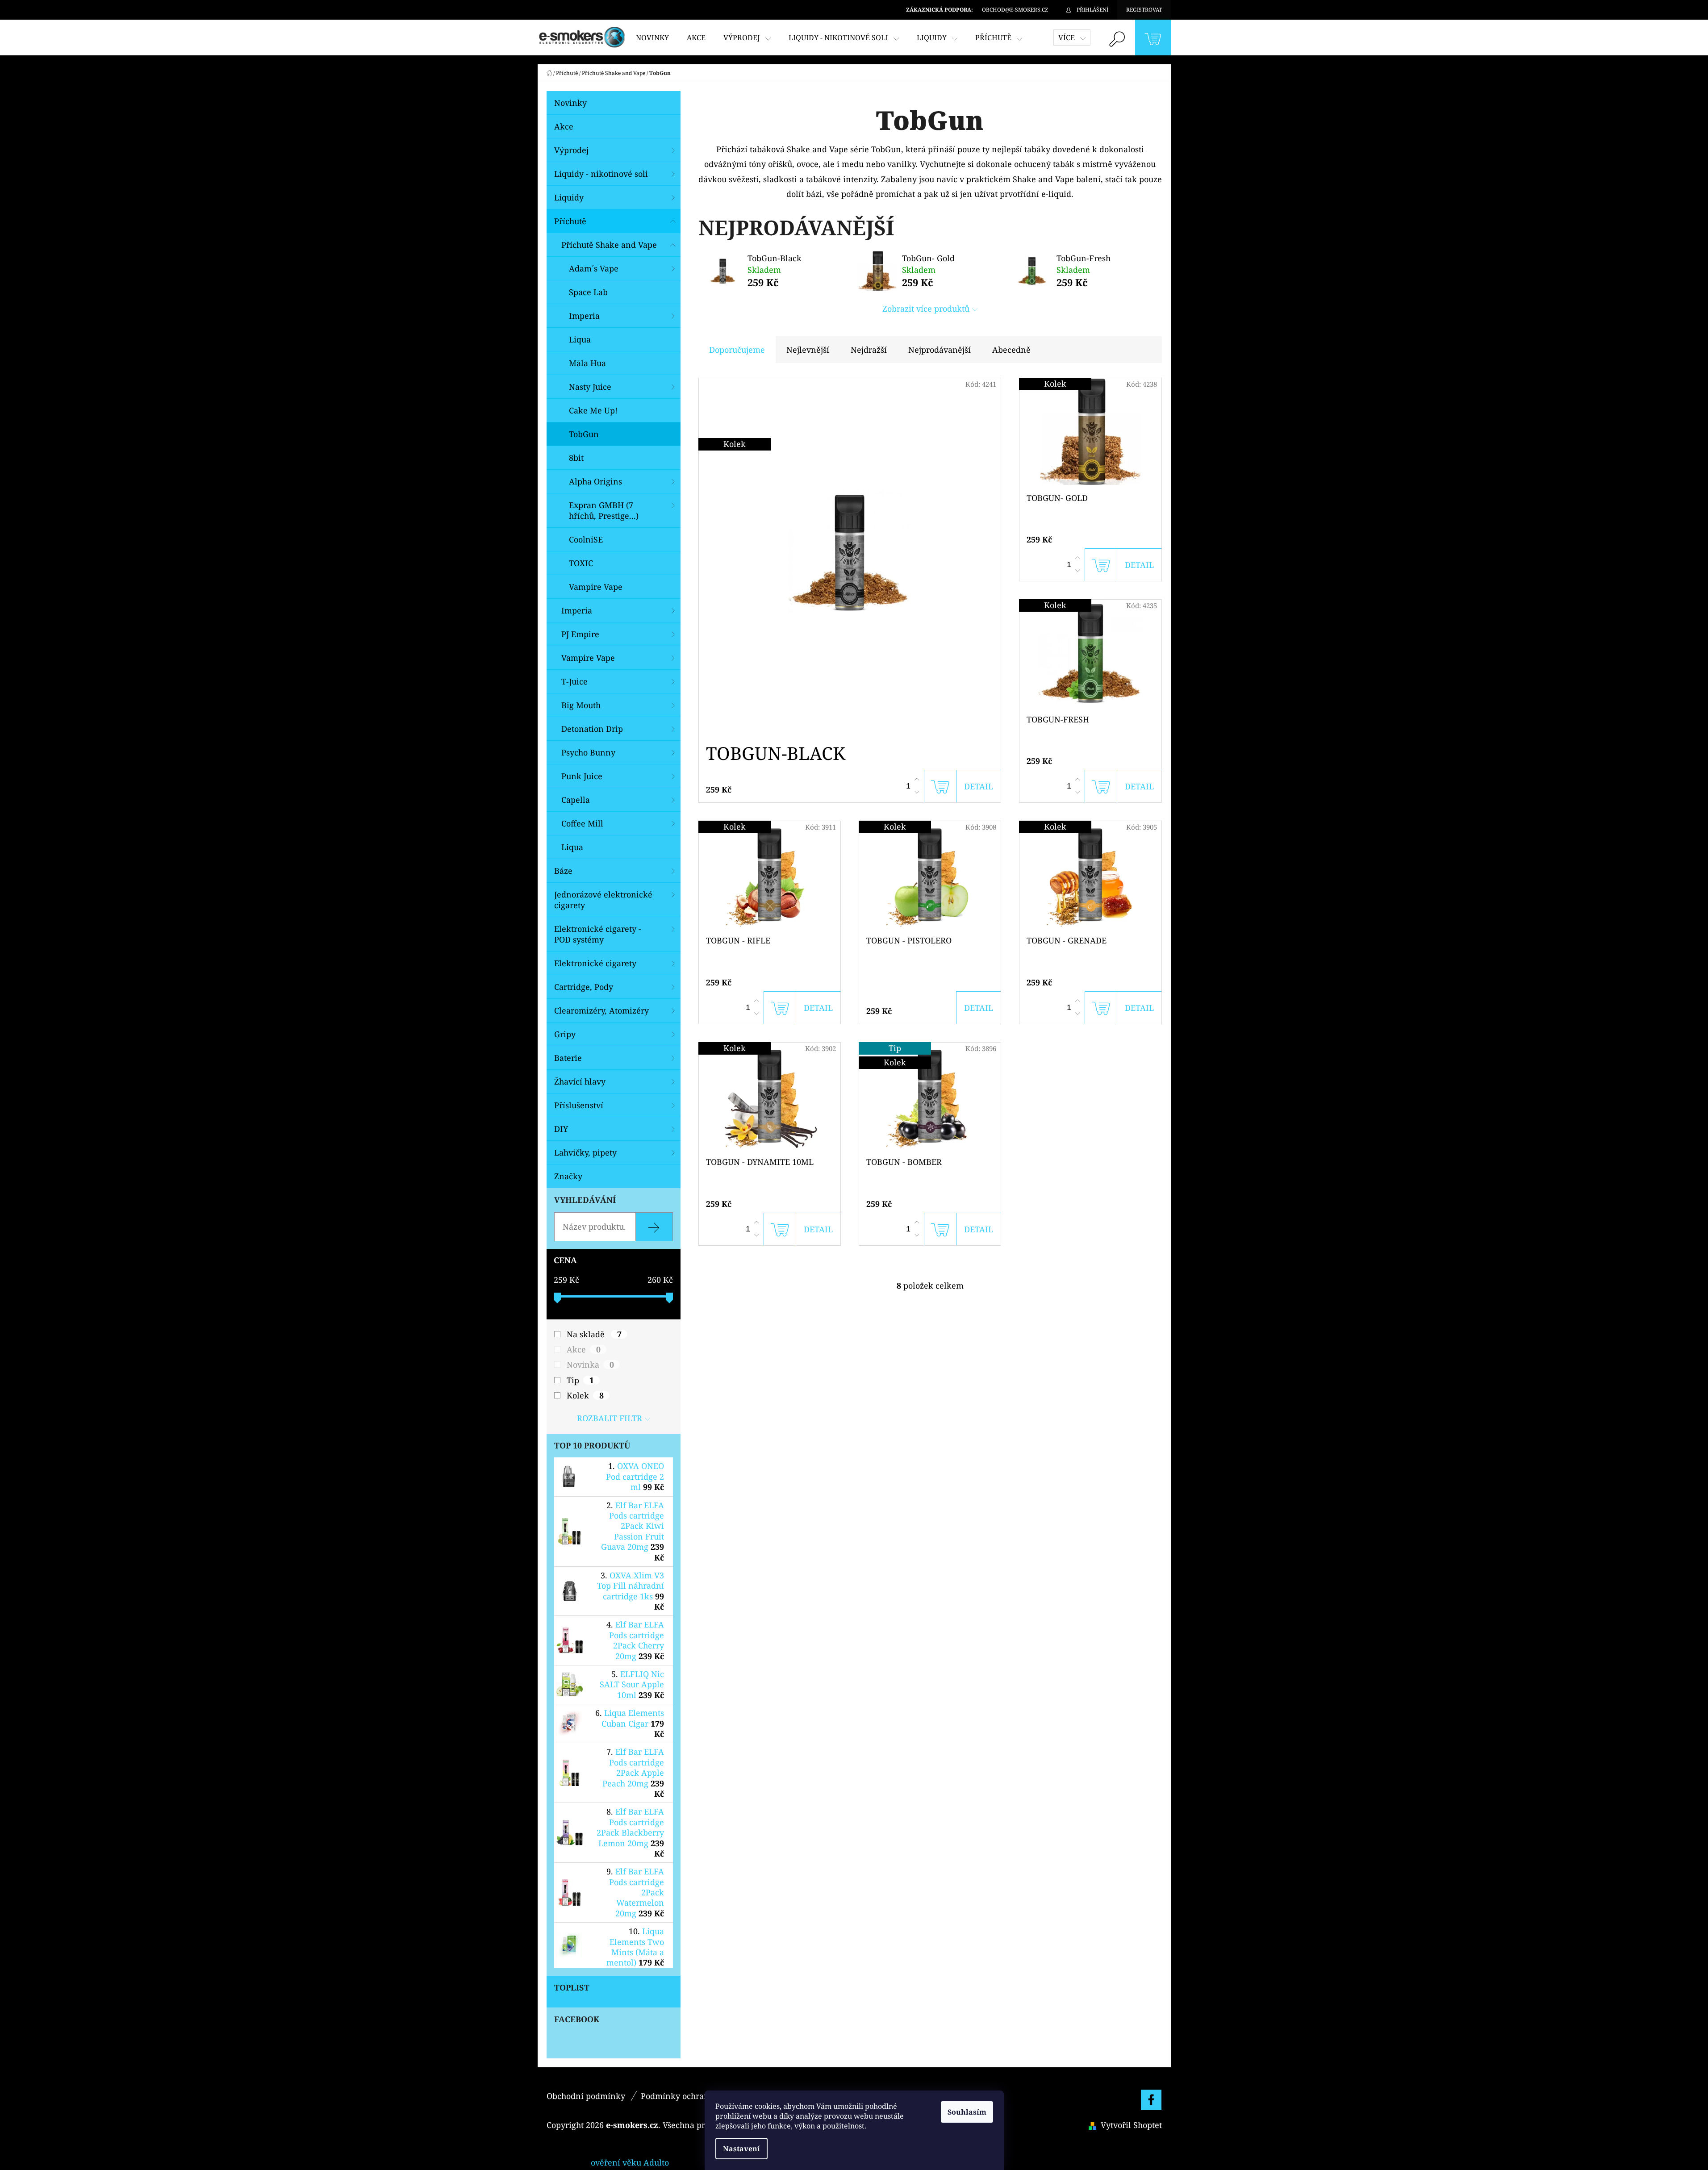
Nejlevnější (808, 350)
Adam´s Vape (594, 268)
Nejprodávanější (940, 350)
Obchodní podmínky (586, 2096)
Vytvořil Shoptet (1131, 2125)
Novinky (570, 103)
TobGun (584, 434)
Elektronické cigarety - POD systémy (598, 934)
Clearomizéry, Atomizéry (601, 1010)
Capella (576, 800)
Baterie (568, 1058)
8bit (576, 458)
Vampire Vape (596, 587)
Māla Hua (587, 363)
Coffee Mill (582, 823)
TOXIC (581, 563)
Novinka (590, 1365)
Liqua (580, 339)
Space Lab (588, 292)
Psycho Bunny (588, 752)
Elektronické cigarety (595, 963)
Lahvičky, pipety (585, 1152)
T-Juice (574, 681)
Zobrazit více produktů (926, 309)
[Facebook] (1151, 2100)
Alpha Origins (595, 481)
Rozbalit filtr (610, 1418)
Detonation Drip (592, 729)
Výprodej (571, 150)
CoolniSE (586, 539)
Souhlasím (967, 2112)
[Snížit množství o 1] (917, 792)
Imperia (584, 316)
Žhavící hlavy (580, 1081)
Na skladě (594, 1334)
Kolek (585, 1395)
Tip (580, 1380)
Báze (563, 871)
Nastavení (741, 2149)
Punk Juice (582, 776)
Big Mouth (581, 705)
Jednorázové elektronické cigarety (603, 900)
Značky (568, 1176)
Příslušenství (579, 1105)
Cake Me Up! (593, 410)
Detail (979, 786)
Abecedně (1011, 350)
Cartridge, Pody (584, 987)
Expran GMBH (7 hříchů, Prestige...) (604, 510)
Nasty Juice (590, 387)
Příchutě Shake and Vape (609, 245)
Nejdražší (869, 350)
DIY (561, 1129)
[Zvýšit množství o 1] (917, 780)
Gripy (565, 1034)
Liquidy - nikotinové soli (601, 174)
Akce (564, 126)
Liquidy (569, 197)
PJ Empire (580, 634)
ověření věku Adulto (630, 2162)
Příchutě (570, 221)
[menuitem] (652, 38)
